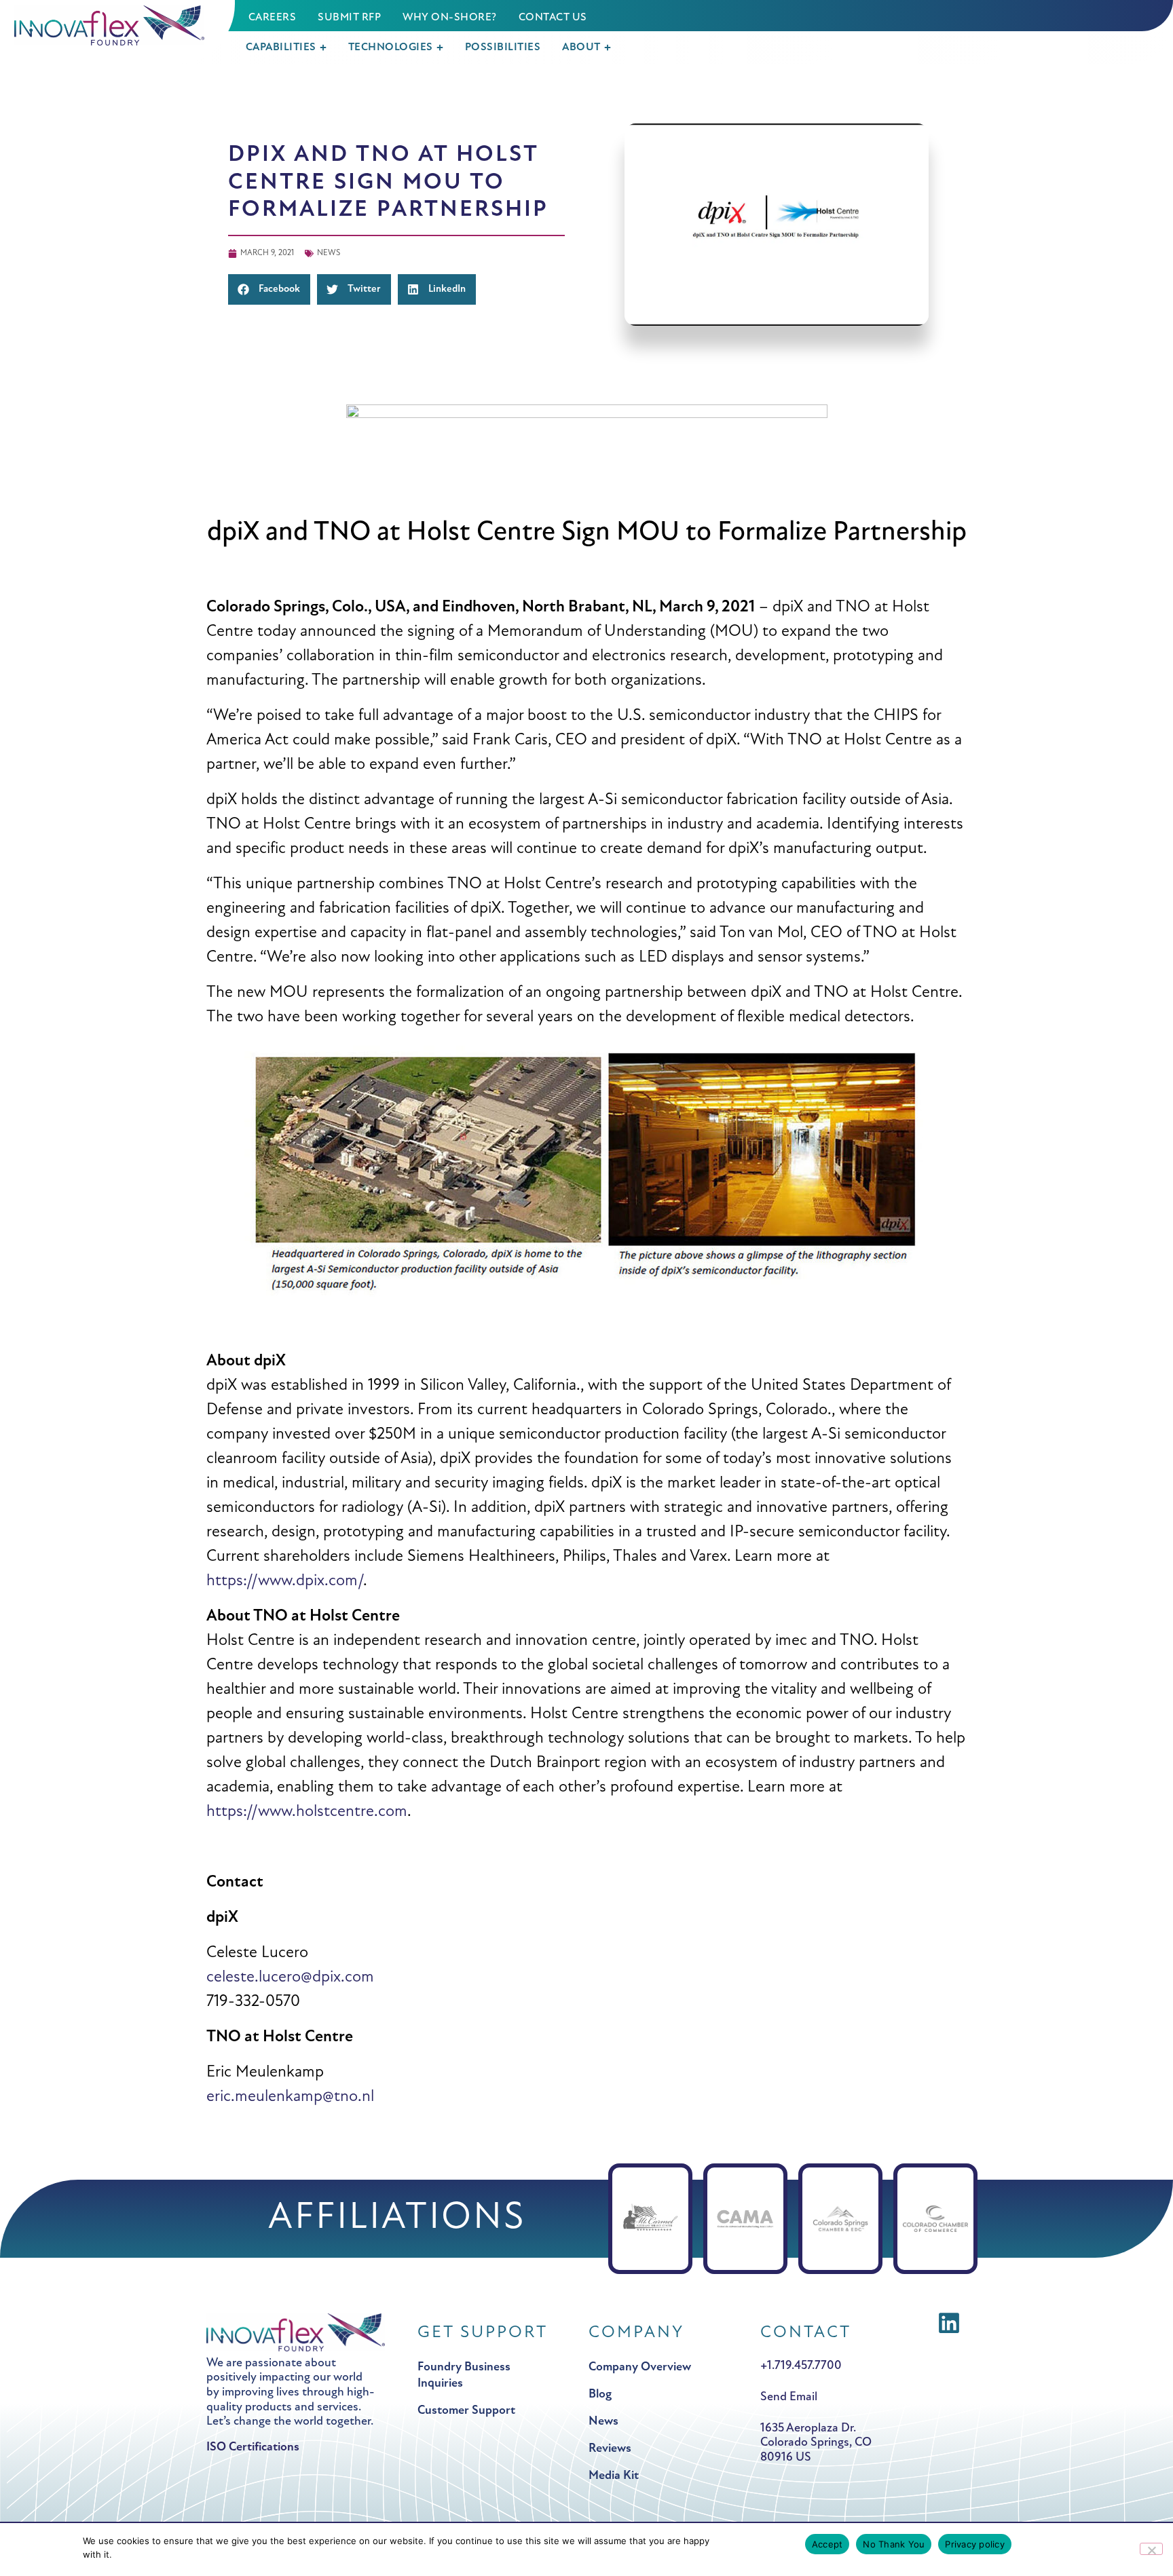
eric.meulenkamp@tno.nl (290, 2097)
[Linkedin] (949, 2323)
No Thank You (894, 2544)
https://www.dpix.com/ (285, 1581)
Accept (827, 2544)
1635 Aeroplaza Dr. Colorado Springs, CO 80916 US (816, 2443)
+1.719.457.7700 (801, 2367)
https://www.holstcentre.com (307, 1812)
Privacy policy (975, 2544)
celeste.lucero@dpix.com (290, 1977)
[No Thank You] (1151, 2549)
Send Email (789, 2398)
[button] (117, 25)
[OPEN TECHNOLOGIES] (440, 48)
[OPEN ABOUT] (608, 48)
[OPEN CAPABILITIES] (323, 48)
